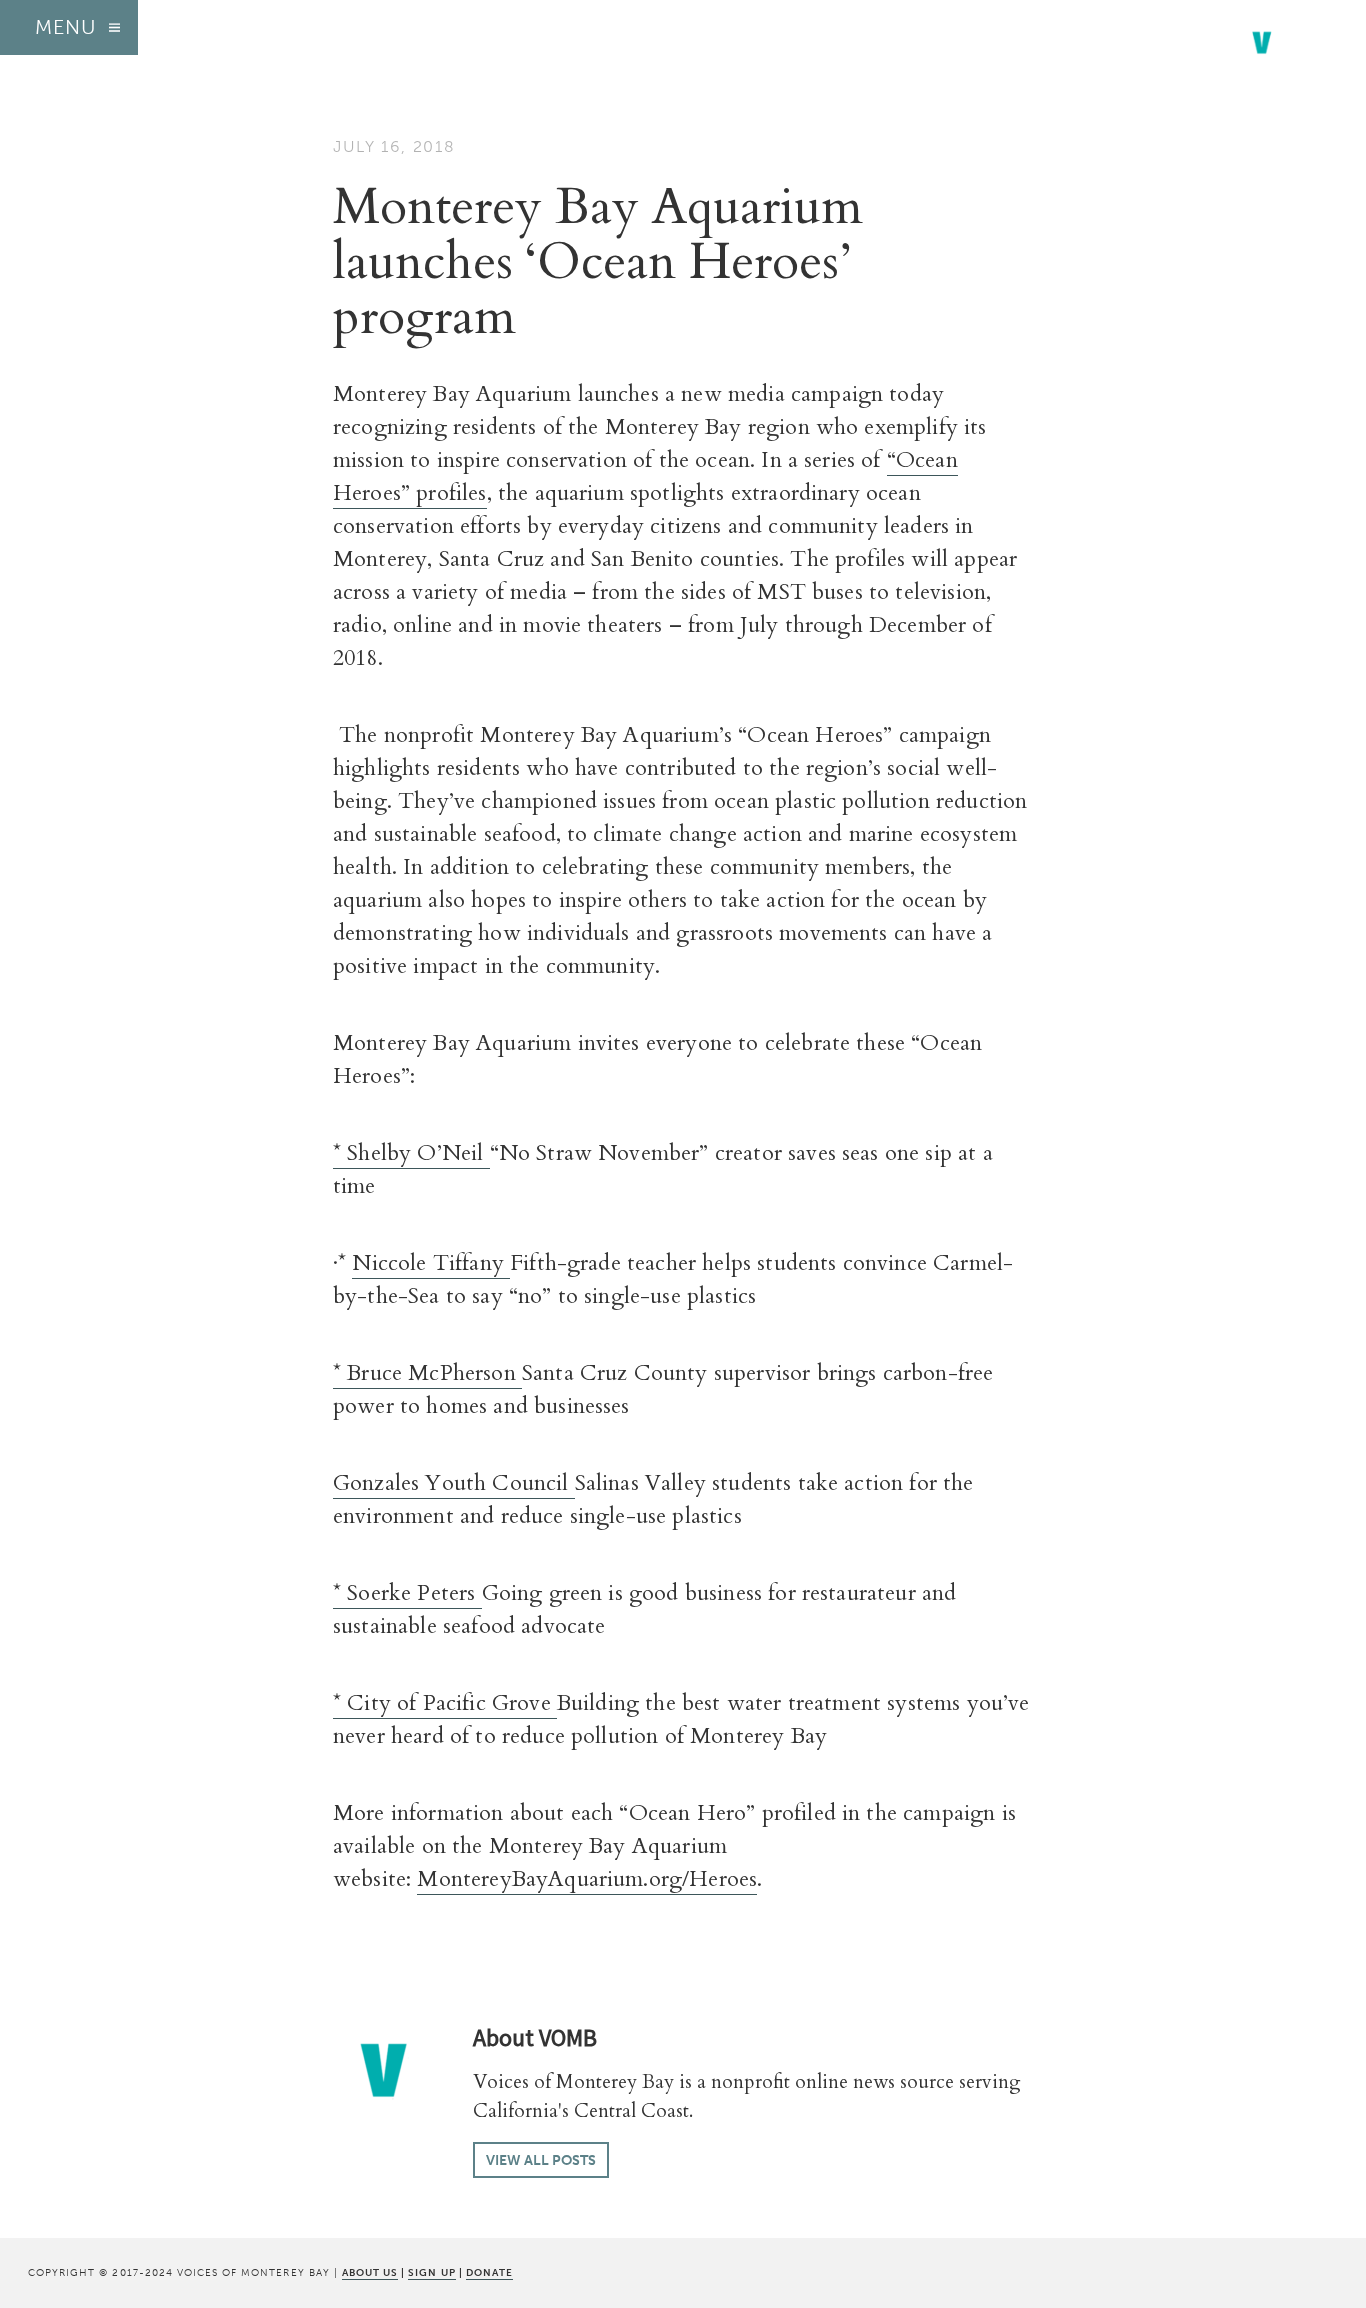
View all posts (541, 2160)
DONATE (489, 2272)
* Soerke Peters (407, 1593)
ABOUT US (370, 2272)
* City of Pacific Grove (445, 1703)
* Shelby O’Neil (411, 1153)
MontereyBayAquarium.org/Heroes (587, 1879)
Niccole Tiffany (431, 1263)
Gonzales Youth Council (454, 1483)
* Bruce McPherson (427, 1373)
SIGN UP (431, 2272)
